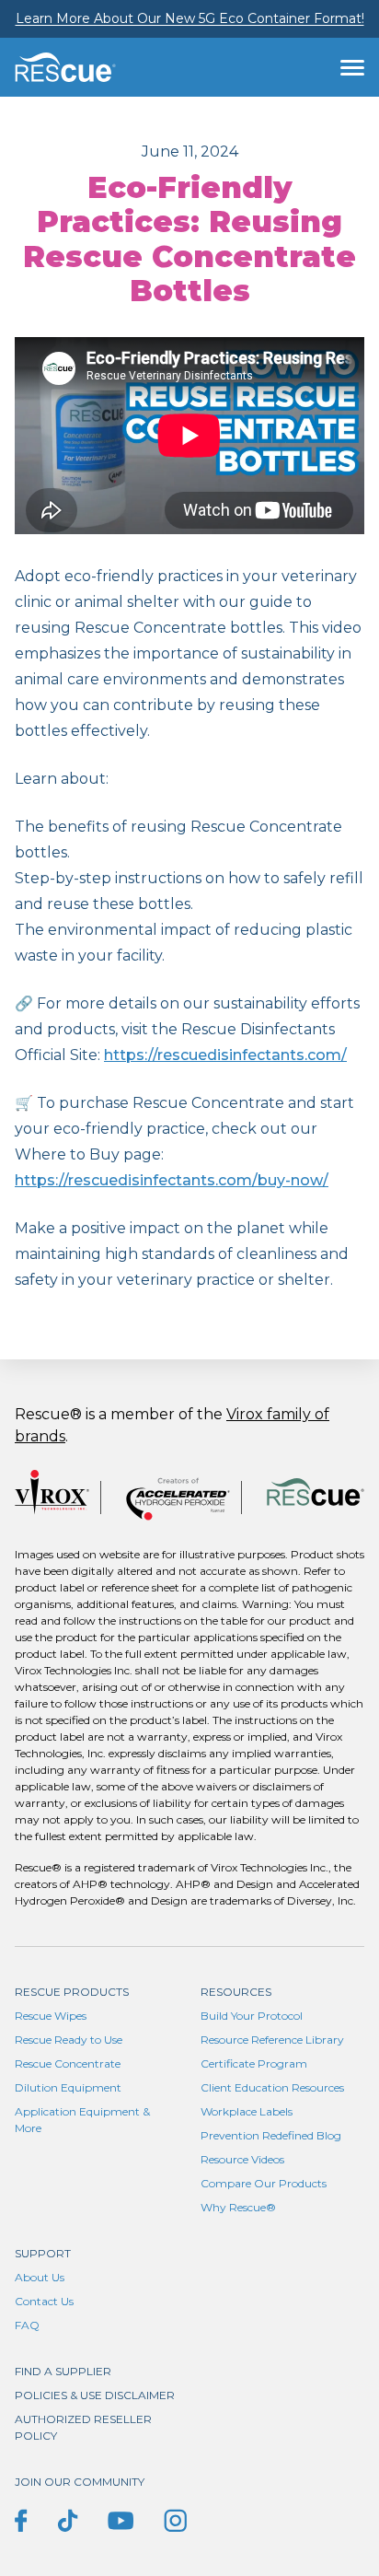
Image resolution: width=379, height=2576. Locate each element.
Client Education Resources (272, 2087)
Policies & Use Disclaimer (95, 2395)
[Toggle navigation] (352, 67)
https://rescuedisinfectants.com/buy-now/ (172, 1180)
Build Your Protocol (252, 2016)
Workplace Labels (247, 2111)
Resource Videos (242, 2159)
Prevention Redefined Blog (271, 2135)
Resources (236, 1992)
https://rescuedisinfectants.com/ (225, 1055)
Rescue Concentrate (68, 2063)
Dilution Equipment (68, 2087)
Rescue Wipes (51, 2016)
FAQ (27, 2325)
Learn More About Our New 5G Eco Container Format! (190, 18)
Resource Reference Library (272, 2040)
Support (43, 2253)
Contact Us (44, 2301)
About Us (40, 2277)
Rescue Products (72, 1992)
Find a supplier (63, 2371)
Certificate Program (254, 2063)
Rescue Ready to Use (69, 2040)
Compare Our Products (264, 2183)
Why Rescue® (238, 2207)
